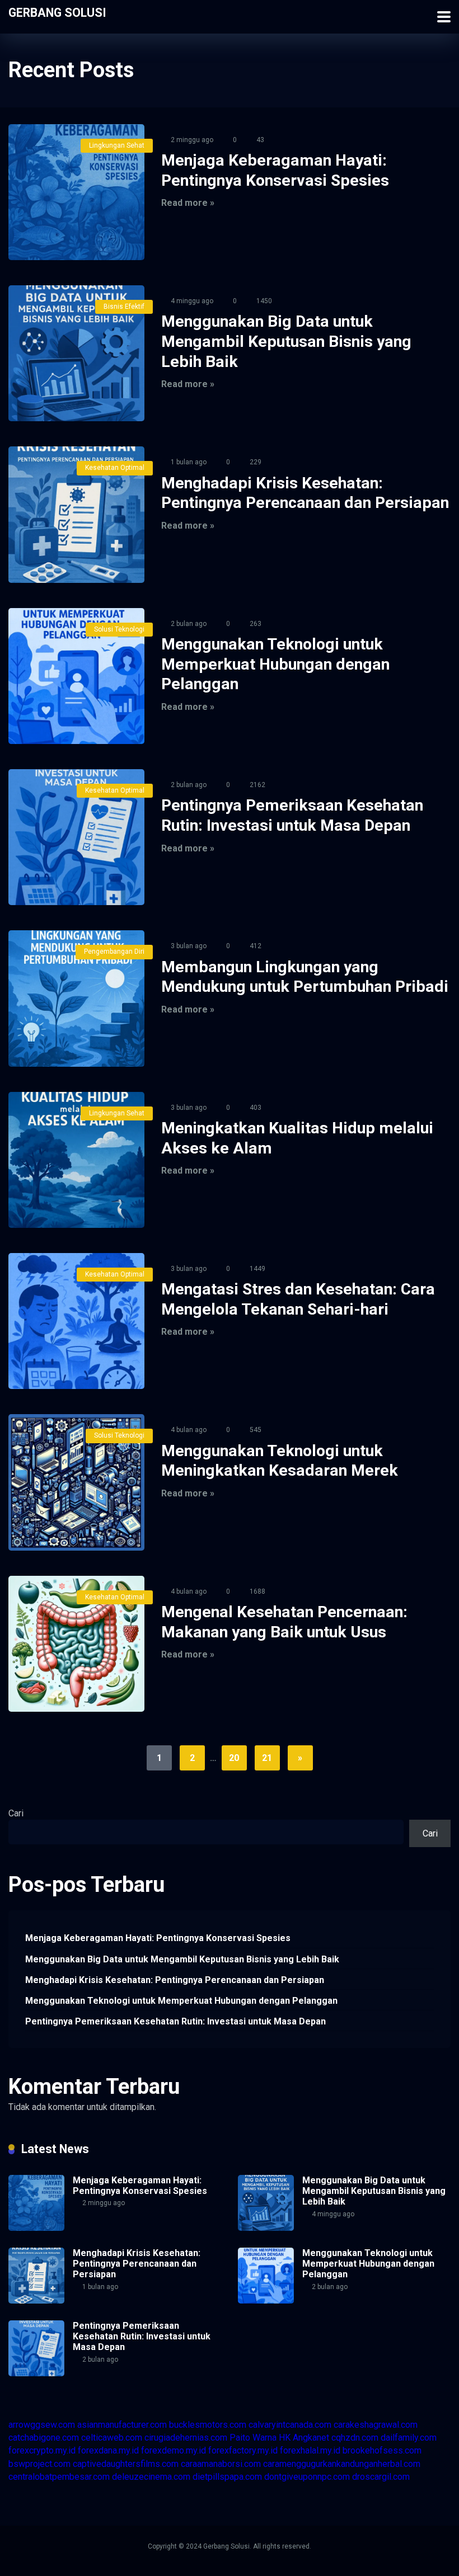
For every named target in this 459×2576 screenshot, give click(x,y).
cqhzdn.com (355, 2438)
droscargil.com (381, 2477)
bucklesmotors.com (208, 2425)
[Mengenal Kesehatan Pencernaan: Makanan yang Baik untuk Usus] (76, 1644)
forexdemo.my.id (174, 2450)
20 (234, 1758)
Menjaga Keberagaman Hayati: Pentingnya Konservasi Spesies (158, 1938)
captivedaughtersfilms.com (126, 2464)
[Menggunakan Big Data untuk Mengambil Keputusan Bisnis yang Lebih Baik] (76, 353)
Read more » (188, 203)
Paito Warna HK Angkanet (279, 2438)
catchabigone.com (44, 2438)
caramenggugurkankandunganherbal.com (342, 2464)
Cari (16, 1813)
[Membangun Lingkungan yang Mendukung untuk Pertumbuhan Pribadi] (76, 998)
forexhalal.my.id (310, 2450)
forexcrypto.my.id (42, 2450)
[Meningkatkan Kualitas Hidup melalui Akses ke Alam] (76, 1160)
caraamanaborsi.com (221, 2464)
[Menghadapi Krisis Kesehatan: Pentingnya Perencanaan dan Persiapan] (76, 514)
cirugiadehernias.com (186, 2438)
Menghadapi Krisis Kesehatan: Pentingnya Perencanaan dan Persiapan (175, 1980)
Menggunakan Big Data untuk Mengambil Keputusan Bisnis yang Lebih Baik (286, 341)
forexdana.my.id (108, 2450)
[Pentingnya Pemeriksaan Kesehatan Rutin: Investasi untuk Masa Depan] (76, 837)
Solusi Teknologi (119, 629)
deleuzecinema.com (151, 2477)
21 (267, 1758)
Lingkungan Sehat (117, 145)
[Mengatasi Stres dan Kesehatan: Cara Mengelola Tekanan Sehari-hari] (76, 1321)
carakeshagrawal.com (376, 2425)
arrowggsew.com (42, 2425)
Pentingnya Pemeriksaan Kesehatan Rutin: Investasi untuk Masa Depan (175, 2021)
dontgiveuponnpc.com (307, 2477)
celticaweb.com (112, 2438)
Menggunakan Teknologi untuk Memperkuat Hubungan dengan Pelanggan (275, 664)
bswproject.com (39, 2464)
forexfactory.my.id (243, 2450)
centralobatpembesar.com (59, 2477)
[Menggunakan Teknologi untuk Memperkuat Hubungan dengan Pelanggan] (76, 676)
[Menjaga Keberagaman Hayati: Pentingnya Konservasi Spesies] (76, 192)
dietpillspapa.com (227, 2477)
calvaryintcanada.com (290, 2425)
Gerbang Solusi (57, 12)
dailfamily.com (409, 2438)
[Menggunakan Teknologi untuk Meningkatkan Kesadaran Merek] (76, 1482)
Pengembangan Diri (114, 952)
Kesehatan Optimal (115, 468)
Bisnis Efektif (124, 307)
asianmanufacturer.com (122, 2425)
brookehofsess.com (382, 2450)
